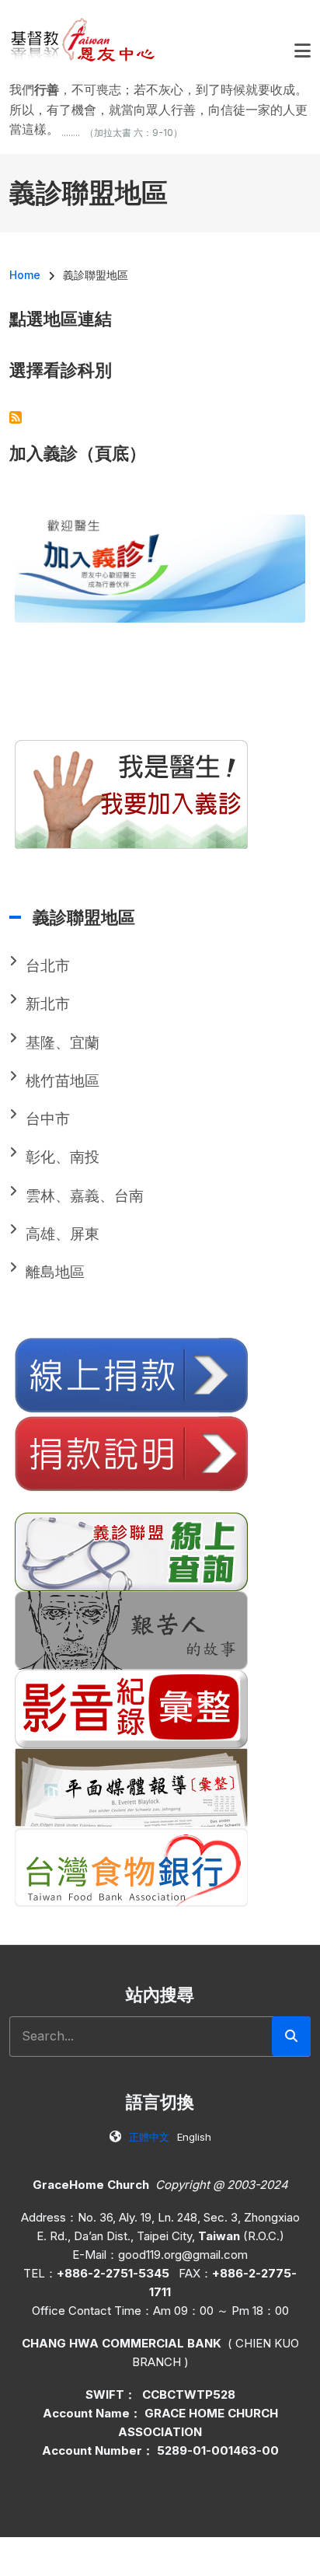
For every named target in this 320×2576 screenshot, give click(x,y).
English (194, 2137)
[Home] (83, 39)
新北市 (48, 1004)
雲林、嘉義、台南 (85, 1196)
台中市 (48, 1119)
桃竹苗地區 (63, 1081)
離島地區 (55, 1272)
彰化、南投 (63, 1157)
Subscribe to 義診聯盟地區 (16, 417)
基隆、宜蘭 (63, 1043)
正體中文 (149, 2137)
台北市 (48, 966)
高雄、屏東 (63, 1234)
